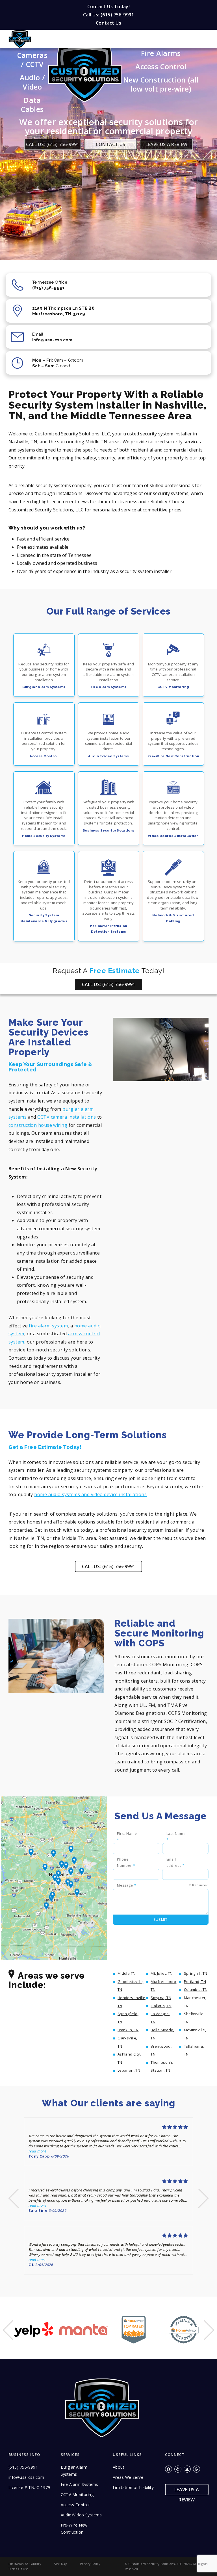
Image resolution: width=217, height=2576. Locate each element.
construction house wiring (38, 1125)
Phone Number (126, 1862)
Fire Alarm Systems (80, 2484)
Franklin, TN (128, 2030)
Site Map (61, 2564)
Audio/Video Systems (81, 2515)
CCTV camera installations (67, 1117)
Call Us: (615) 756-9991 (108, 15)
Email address (176, 1862)
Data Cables (32, 105)
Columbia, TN (196, 1989)
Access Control (161, 66)
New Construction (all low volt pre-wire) (161, 84)
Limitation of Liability (133, 2487)
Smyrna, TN (161, 1998)
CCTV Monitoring (77, 2494)
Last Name (176, 1837)
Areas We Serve (128, 2477)
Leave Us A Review (166, 144)
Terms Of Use (19, 2569)
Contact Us (108, 23)
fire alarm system (48, 1326)
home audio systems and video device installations (90, 1494)
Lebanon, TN (129, 2070)
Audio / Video (32, 82)
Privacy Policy (90, 2564)
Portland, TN (195, 1982)
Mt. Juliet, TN (161, 1973)
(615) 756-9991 (23, 2467)
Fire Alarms (161, 53)
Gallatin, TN (161, 2006)
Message (163, 1885)
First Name (127, 1837)
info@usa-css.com (26, 2477)
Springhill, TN (196, 1973)
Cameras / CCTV (32, 60)
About (119, 2467)
